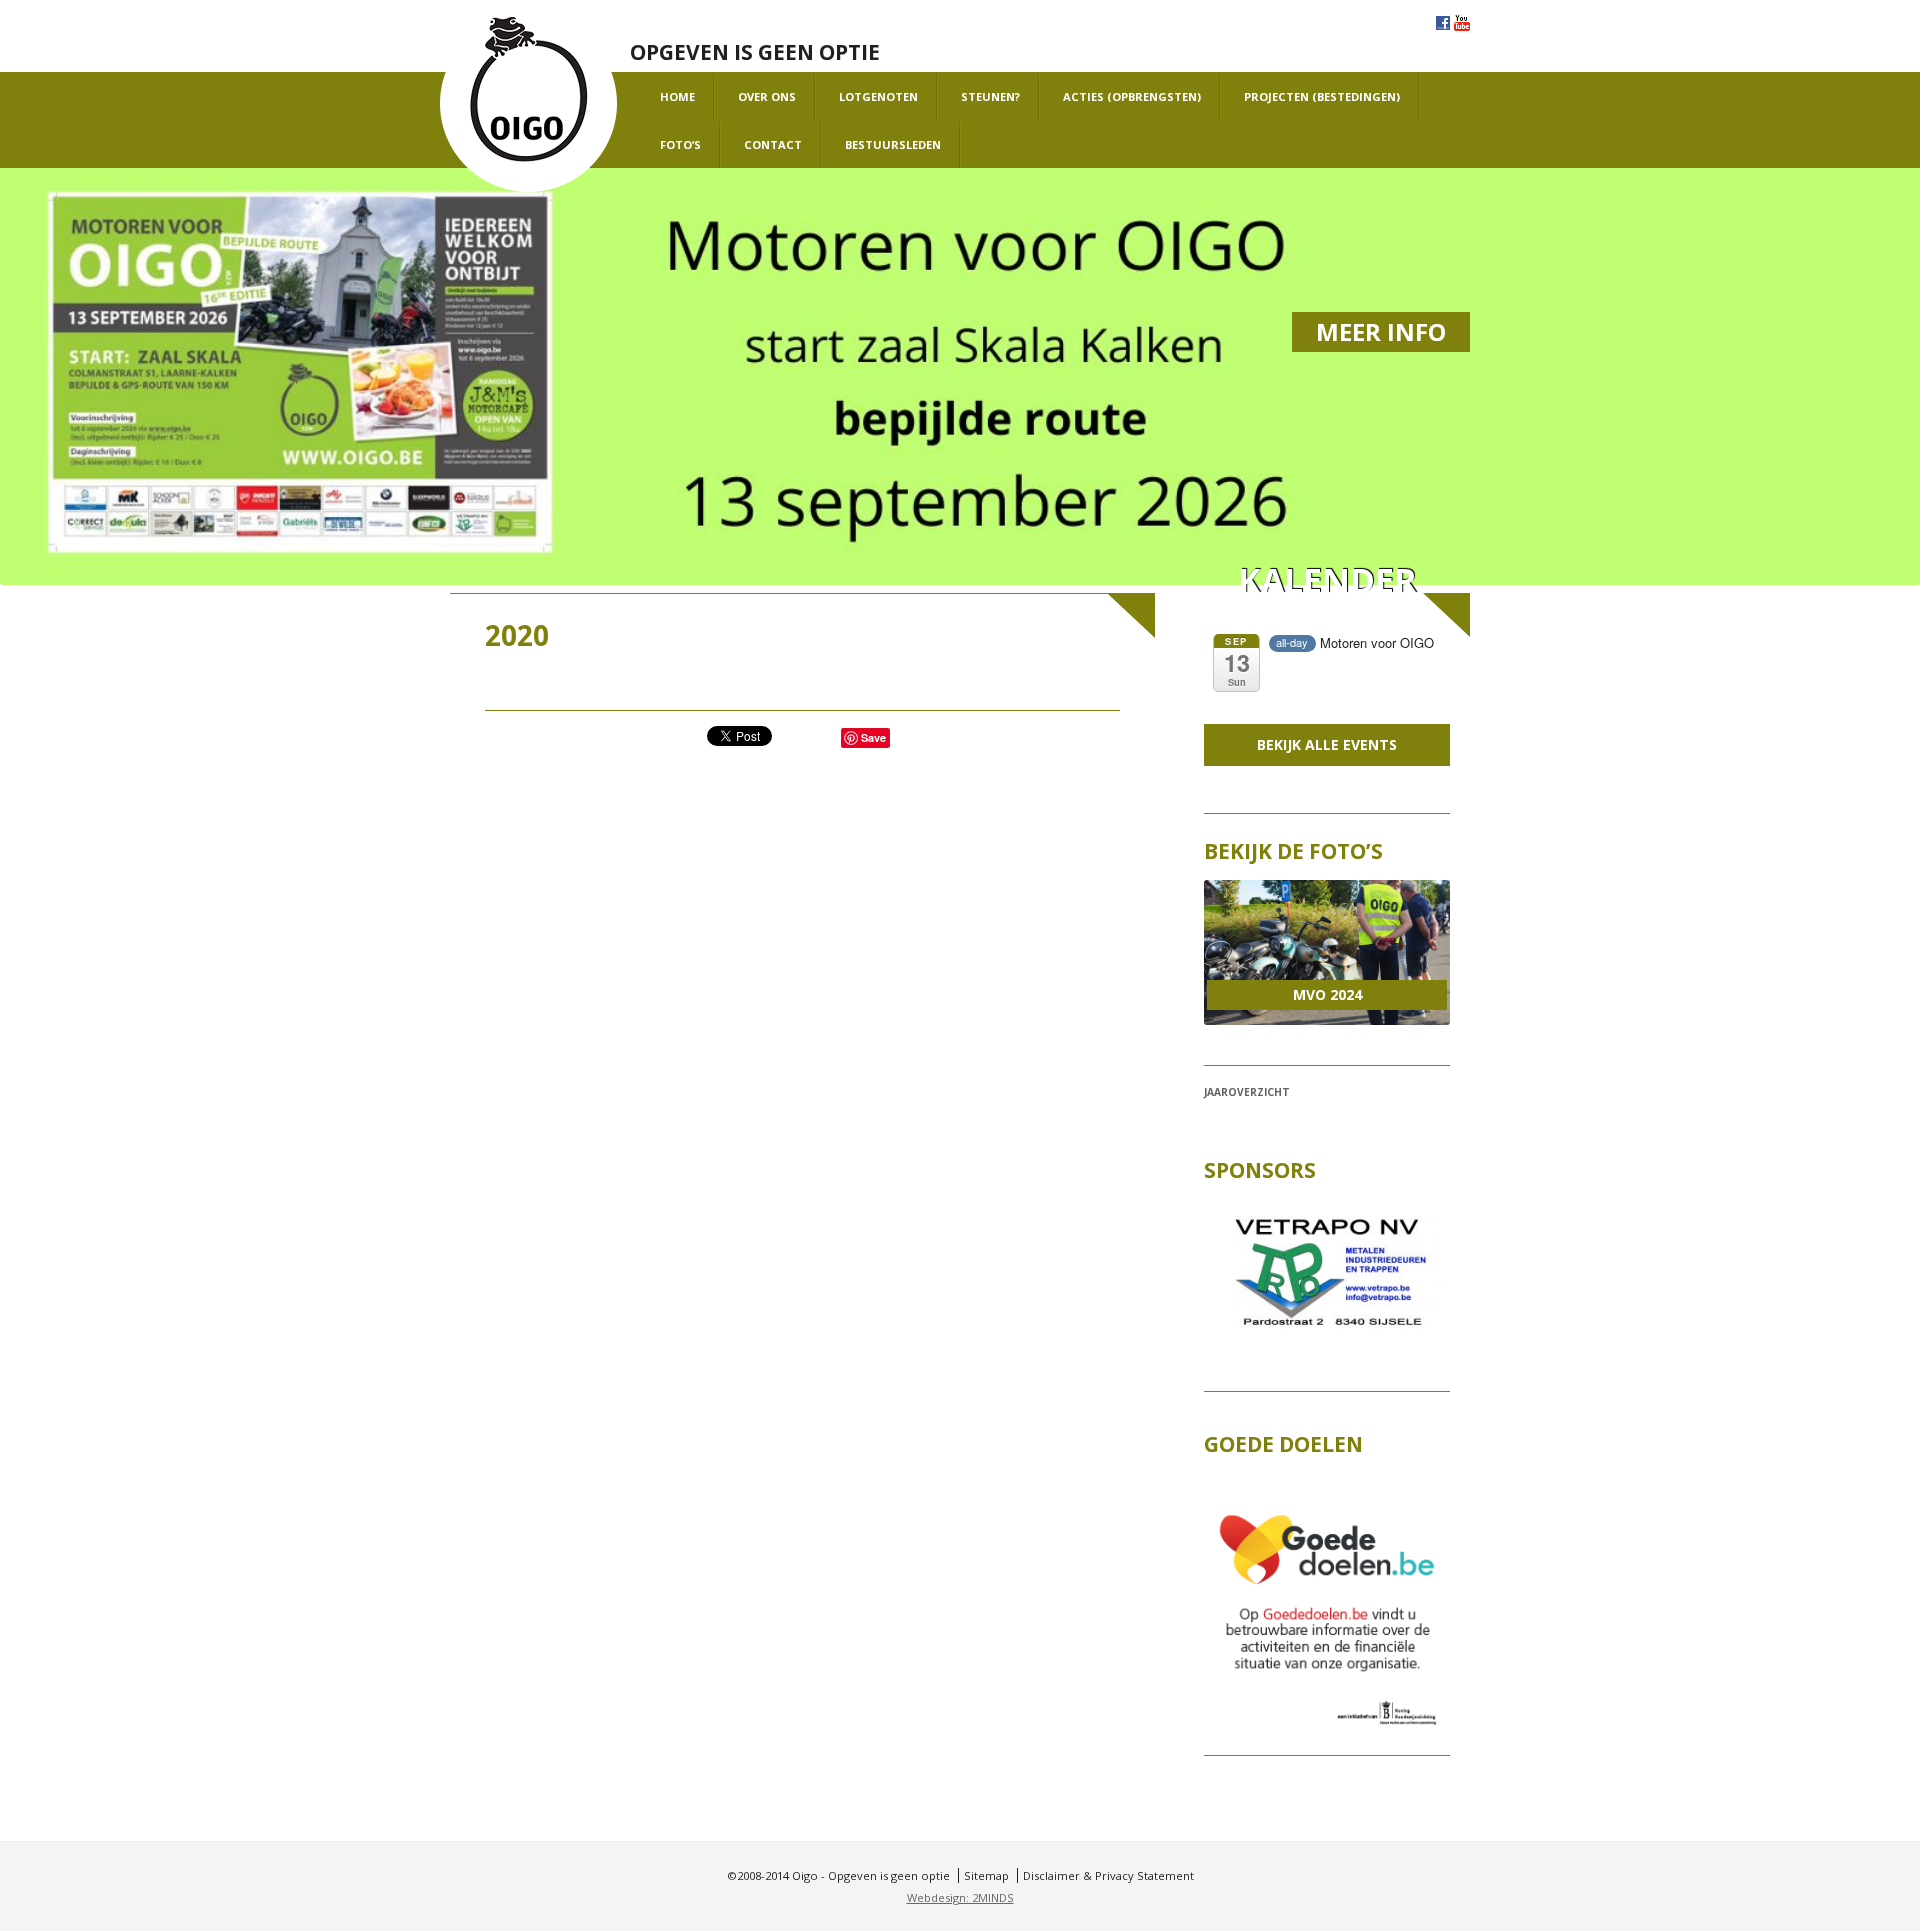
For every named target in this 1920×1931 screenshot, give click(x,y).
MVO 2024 (1327, 994)
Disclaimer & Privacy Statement (1108, 1875)
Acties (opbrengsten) (1132, 96)
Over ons (767, 96)
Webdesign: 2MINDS (960, 1897)
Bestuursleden (893, 144)
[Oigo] (528, 104)
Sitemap (986, 1875)
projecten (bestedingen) (1322, 96)
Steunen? (990, 96)
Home (677, 96)
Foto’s (680, 144)
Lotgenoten (878, 96)
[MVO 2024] (1326, 953)
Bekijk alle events (1327, 744)
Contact (773, 144)
